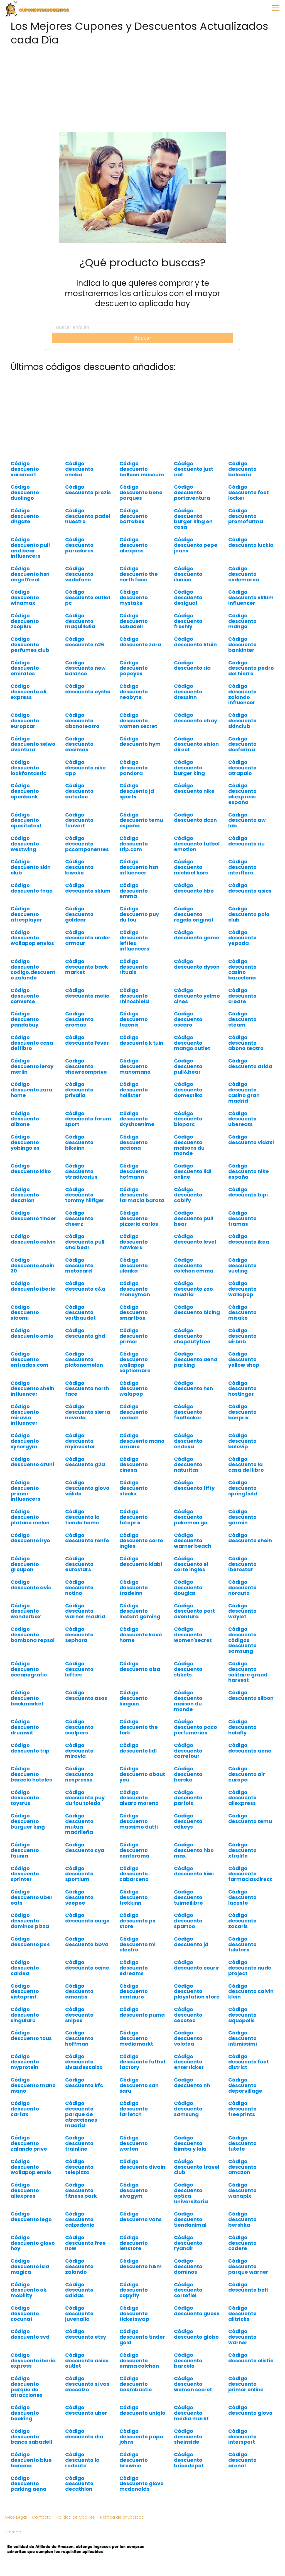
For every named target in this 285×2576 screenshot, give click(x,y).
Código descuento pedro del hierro (251, 668)
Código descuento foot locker (249, 492)
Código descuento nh (192, 2083)
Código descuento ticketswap (134, 2313)
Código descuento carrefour (188, 1751)
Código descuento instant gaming (140, 1611)
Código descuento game (197, 935)
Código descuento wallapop (242, 1289)
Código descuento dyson (197, 964)
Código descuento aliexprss (134, 545)
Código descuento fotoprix (134, 1517)
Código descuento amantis (79, 1991)
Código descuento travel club (197, 2167)
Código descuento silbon (251, 1695)
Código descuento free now (85, 2243)
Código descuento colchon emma (194, 1265)
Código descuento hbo (194, 888)
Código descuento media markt (191, 2413)
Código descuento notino (79, 1587)
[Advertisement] (142, 87)
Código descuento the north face (139, 574)
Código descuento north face (87, 1389)
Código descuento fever (87, 1040)
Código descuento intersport (242, 2437)
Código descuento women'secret (193, 1635)
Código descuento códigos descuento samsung (242, 1640)
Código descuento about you (142, 1774)
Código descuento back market (87, 967)
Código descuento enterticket (189, 2062)
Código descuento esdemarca (244, 574)
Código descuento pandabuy (25, 1019)
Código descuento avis (31, 1585)
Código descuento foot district (249, 2062)
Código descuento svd (30, 2334)
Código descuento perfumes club (30, 644)
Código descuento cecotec (188, 2015)
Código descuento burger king (189, 768)
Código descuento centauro (134, 1991)
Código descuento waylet (242, 1611)
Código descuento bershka (242, 2219)
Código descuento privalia (79, 1090)
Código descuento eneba (79, 469)
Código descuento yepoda (242, 938)
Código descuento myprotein (25, 2062)
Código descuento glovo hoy (33, 2243)
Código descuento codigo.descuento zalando (33, 969)
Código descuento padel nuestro (88, 516)
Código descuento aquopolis (242, 2015)
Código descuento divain (142, 2164)
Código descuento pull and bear (85, 1242)
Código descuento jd (191, 1942)
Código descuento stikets (188, 1669)
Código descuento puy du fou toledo (85, 1798)
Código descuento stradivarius (81, 1171)
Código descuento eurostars (79, 1564)
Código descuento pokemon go (191, 1517)
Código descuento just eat (194, 469)
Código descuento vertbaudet (80, 1313)
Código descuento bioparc (188, 1119)
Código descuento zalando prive (29, 2143)
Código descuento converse (25, 996)
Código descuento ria (192, 665)
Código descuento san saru (139, 2085)
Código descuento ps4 (30, 1942)
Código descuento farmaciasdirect (250, 1874)
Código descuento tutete (242, 2143)
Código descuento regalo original (193, 914)
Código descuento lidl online (193, 1171)
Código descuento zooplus (25, 621)
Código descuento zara (140, 642)
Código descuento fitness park (81, 2190)
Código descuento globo (196, 2334)
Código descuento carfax (25, 2109)
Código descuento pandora (134, 768)
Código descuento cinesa (134, 1465)
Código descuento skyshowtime (137, 1119)
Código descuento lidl (138, 1748)
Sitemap (13, 2532)
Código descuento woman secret (193, 2384)
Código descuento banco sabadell (31, 2437)
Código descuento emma (134, 891)
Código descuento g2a (85, 1462)
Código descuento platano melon (30, 1517)
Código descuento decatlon (25, 1195)
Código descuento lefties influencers (134, 940)
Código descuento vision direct (196, 744)
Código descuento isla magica (30, 2266)
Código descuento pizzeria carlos (139, 1218)
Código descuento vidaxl (251, 1140)
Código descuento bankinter (242, 644)
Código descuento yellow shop (244, 1359)
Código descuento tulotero (242, 1944)
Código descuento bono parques (141, 492)
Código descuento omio (32, 1333)
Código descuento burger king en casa (193, 519)
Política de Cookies (76, 2517)
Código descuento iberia (33, 1286)
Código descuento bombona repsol (33, 1635)
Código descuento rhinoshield (134, 996)
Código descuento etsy (86, 2334)
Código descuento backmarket (27, 1698)
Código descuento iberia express (33, 2361)
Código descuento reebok (134, 1412)
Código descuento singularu (25, 2015)
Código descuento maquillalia (80, 621)
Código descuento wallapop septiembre (135, 1362)
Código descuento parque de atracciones (27, 2387)
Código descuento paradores (79, 545)
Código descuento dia (84, 2434)
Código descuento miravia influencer (25, 1415)
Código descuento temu (250, 1818)
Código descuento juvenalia (79, 2313)
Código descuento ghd (85, 1333)
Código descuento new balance (85, 668)
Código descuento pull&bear (188, 1066)
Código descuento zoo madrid (193, 1289)
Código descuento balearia (242, 469)
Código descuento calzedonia (80, 2219)
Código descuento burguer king (28, 1821)
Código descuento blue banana (31, 2460)
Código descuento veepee (79, 1897)
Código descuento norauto (242, 1587)
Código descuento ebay (196, 718)
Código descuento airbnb (242, 1336)
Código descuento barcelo (188, 2361)
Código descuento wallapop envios (32, 938)
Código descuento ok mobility (29, 2290)
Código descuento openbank (25, 791)
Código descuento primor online (246, 2384)
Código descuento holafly (242, 1727)
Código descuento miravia (79, 1751)
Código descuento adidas (79, 2290)
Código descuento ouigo (87, 1918)
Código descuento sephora (79, 1635)
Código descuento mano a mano (142, 1441)
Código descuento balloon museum (142, 469)
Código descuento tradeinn (134, 1587)
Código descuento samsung (188, 2109)
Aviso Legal (16, 2517)
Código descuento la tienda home (82, 1517)
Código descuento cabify (188, 1195)
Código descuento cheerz (79, 1218)
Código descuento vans (141, 2216)
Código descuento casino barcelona (242, 969)
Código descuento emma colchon (139, 2361)
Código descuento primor (134, 1336)
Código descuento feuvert (79, 820)
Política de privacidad (122, 2517)
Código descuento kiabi (141, 1561)
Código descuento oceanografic (29, 1669)
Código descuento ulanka (134, 1265)
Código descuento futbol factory (142, 2062)
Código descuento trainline (79, 2143)
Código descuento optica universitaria (191, 2193)
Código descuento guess (197, 2311)
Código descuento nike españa (249, 1171)
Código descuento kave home (141, 1635)
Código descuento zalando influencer (242, 694)
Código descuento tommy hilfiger (85, 1195)
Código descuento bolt (248, 2287)
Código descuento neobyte (134, 692)
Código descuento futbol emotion (197, 844)
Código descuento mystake (134, 597)
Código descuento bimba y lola (190, 2143)
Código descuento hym (140, 741)
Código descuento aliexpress (242, 1798)
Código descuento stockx (134, 1488)
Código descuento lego (31, 2216)
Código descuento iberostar (242, 1564)
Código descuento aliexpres (25, 2190)
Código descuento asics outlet (87, 2361)
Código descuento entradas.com (30, 1359)
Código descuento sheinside (188, 2437)
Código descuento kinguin (134, 1698)
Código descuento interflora (242, 867)
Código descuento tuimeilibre (188, 1897)
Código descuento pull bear (194, 1218)
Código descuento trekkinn (134, 1897)
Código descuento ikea (249, 1239)
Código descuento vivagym (134, 2190)
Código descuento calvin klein (251, 1991)
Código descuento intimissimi (243, 2038)
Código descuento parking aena (29, 2484)
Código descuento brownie (134, 2460)
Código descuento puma (142, 2012)
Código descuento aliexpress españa (242, 794)
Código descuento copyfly (134, 2290)
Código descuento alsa (140, 1666)
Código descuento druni (32, 1462)
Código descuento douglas (188, 1587)
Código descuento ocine (87, 1965)
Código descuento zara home (31, 1090)
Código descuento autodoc (79, 791)
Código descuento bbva (87, 1942)
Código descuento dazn (195, 817)
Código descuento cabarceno (134, 1874)
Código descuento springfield (243, 1488)
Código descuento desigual (188, 597)
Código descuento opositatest (26, 820)
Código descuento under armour (88, 938)
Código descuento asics (250, 888)
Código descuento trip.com (134, 844)
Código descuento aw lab (247, 820)
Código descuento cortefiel (188, 2290)
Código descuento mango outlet (192, 1043)
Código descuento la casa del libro (246, 1465)
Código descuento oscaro (188, 1019)
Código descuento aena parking (196, 1359)
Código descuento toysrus (25, 1798)
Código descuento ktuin (195, 642)
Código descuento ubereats (242, 1119)
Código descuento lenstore (134, 2243)
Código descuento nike (194, 788)
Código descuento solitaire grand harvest (248, 1672)
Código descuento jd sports (137, 791)
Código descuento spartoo (188, 1921)
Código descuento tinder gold (142, 2337)
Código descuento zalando (79, 2266)
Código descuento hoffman (79, 2038)
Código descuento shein (250, 1538)
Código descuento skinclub (242, 721)
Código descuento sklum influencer (251, 597)
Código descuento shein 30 (32, 1265)
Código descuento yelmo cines (197, 996)
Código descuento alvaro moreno (139, 1798)
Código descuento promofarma (246, 516)
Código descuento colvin (33, 1239)
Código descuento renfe (87, 1538)
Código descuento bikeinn (79, 1142)
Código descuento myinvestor (80, 1441)
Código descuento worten (134, 2143)
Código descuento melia (87, 993)
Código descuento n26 (85, 642)
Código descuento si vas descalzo (87, 2384)
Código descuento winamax (25, 597)
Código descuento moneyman (135, 1289)
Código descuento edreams (134, 1968)
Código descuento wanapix (242, 2190)
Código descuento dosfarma (242, 744)
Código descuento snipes (79, 2015)
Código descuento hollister (134, 1090)
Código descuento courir (196, 1965)
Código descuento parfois (188, 1798)
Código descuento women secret (138, 721)
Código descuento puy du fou (139, 914)
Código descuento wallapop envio (31, 2167)
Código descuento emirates (25, 668)
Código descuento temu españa (141, 820)
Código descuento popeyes (134, 668)
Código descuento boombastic (136, 2384)
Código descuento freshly (188, 621)
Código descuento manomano (135, 1066)
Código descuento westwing (25, 844)
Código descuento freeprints (242, 2109)
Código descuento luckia (251, 542)
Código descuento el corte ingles (191, 1564)
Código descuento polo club (249, 914)
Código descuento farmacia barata (142, 1195)
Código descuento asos (86, 1695)
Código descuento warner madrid (85, 1611)
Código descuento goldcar (79, 914)
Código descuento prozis (88, 490)
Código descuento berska (188, 1774)
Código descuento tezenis (134, 1019)
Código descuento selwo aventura (33, 744)
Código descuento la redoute (82, 2460)
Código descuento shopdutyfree (192, 1336)
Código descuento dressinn (188, 692)
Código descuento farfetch (134, 2109)
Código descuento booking (25, 2413)
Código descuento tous (31, 2035)
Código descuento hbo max (194, 1850)
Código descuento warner (242, 2337)
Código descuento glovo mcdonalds (142, 2484)
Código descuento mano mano (33, 2085)
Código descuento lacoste (242, 1897)
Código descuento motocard (79, 1265)
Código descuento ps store (137, 1921)
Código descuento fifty (194, 1485)
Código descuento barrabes (134, 516)
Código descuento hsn (193, 1386)
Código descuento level (195, 1239)
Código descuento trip (30, 1748)
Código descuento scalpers (79, 1727)
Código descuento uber (86, 2410)
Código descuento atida (250, 1063)
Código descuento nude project (250, 1968)
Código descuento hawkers (134, 1242)
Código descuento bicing (197, 1310)
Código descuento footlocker (188, 1412)
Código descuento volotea (188, 2038)
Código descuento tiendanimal (190, 2219)
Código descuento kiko (31, 1168)
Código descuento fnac (31, 888)
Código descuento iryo (30, 1538)
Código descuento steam (242, 1019)
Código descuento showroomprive (86, 1066)
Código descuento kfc (84, 2083)
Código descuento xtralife (242, 1850)
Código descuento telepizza (79, 2167)
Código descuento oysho (88, 689)
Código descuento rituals (134, 967)
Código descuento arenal (242, 2460)
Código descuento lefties (79, 1669)
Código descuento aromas (79, 1019)
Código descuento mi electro (137, 1944)
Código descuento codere (242, 2243)
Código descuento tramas (242, 1218)
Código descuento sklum (88, 888)
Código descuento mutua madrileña (79, 1824)
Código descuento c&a (85, 1286)
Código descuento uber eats (32, 1897)
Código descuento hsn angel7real (30, 574)
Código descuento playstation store (197, 1991)
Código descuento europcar (25, 721)
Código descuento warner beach (193, 1541)
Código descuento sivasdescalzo (84, 2062)
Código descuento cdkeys (188, 1821)
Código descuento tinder (33, 1216)
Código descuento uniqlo (142, 2410)
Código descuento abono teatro (246, 1043)
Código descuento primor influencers (25, 1491)
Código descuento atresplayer (26, 914)
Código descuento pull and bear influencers (30, 548)
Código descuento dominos (188, 2266)
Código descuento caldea (25, 1968)
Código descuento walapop (134, 1389)
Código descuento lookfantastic (28, 768)
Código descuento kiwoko (79, 867)
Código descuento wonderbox (26, 1611)
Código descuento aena (250, 1748)
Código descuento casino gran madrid (244, 1092)
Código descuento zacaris (242, 1921)
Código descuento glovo (250, 2410)
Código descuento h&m (141, 2264)
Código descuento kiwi (194, 1871)
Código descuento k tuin (141, 1040)
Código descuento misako (242, 1313)
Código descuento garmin (242, 1517)
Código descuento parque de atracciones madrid (81, 2114)
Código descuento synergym (25, 1441)
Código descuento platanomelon (84, 1359)
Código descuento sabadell (134, 621)
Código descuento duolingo (25, 492)
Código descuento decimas (79, 744)
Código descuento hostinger (242, 1389)
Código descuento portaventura (192, 492)
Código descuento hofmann (134, 1171)
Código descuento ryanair (188, 2243)
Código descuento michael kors (191, 867)
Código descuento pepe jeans (196, 545)
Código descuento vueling (242, 1265)
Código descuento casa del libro (32, 1043)
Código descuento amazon (242, 2167)
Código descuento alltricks (242, 2313)
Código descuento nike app (85, 768)
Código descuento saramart (25, 469)
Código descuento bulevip (242, 1441)
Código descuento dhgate (25, 516)
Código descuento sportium (79, 1874)
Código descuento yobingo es (25, 1142)
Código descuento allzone (25, 1119)
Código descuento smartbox (134, 1313)
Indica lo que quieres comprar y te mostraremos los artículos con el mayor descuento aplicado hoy (142, 293)
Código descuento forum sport (88, 1119)
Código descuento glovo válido (87, 1488)
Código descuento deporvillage (245, 2085)
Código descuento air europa (247, 1774)
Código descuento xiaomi (25, 1313)
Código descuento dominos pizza (30, 1921)
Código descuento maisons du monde (189, 1145)
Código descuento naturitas (188, 1465)
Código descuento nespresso (79, 1774)
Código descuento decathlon (79, 2484)
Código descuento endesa (188, 1441)
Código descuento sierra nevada (88, 1412)
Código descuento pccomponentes (87, 844)
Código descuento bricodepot (189, 2460)
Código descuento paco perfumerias (196, 1727)
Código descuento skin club (31, 867)
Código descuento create (242, 996)
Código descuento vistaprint (25, 1991)
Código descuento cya (85, 1847)
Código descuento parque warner (248, 2266)
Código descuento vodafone (79, 574)
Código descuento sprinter (25, 1874)
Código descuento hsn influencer (139, 867)
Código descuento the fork (139, 1727)
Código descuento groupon (25, 1564)
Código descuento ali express (29, 692)
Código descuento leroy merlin (32, 1066)
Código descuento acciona (134, 1142)
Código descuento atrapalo (242, 768)
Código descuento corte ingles (141, 1541)
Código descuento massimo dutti (139, 1821)
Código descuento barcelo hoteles (31, 1774)
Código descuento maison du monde (188, 1701)
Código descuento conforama (134, 1850)
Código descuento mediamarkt (136, 2038)
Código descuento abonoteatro (82, 721)
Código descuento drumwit (25, 1727)
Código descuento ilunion (188, 574)
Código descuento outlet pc (88, 597)
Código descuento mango (242, 621)
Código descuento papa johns (141, 2437)
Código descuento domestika (188, 1090)
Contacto (42, 2517)
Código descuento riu (246, 841)
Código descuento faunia (25, 1850)
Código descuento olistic (251, 2358)
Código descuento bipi (248, 1192)
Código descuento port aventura (194, 1611)
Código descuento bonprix (242, 1412)
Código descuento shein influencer (32, 1389)
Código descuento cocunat (25, 2313)
